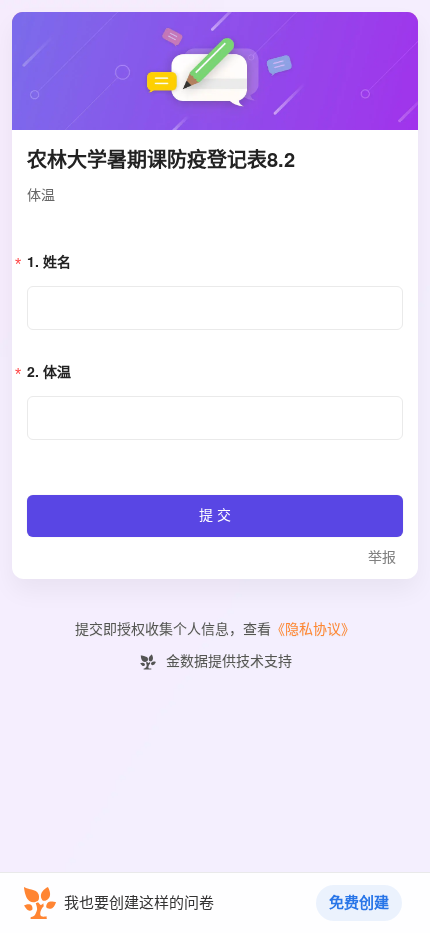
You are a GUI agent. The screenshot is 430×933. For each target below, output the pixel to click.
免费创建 (359, 903)
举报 (382, 557)
